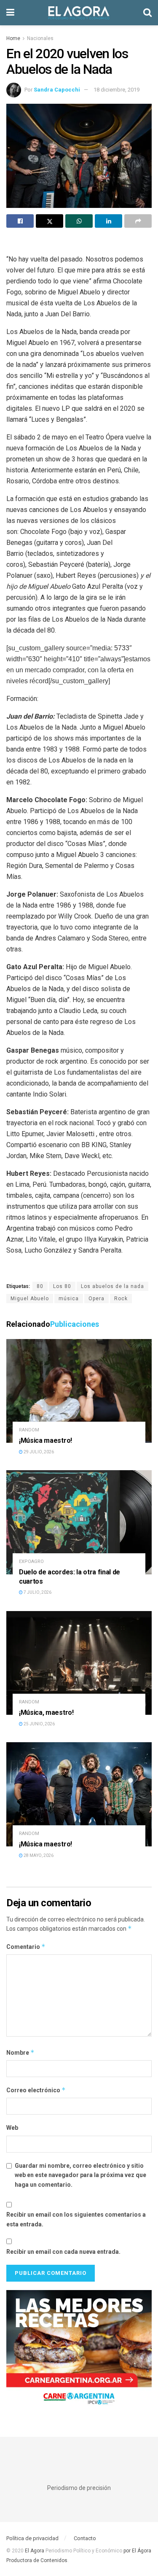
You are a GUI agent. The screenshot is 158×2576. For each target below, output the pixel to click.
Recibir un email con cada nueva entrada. (63, 2252)
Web (12, 2128)
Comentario (26, 1947)
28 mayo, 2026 (38, 1855)
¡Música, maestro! (47, 1712)
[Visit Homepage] (79, 13)
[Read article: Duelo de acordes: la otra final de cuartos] (79, 1522)
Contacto (85, 2538)
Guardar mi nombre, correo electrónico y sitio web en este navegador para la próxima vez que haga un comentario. (80, 2175)
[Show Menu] (10, 13)
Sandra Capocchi (57, 90)
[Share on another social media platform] (138, 221)
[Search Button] (147, 13)
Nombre (20, 2052)
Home (13, 38)
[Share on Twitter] (50, 221)
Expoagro (31, 1561)
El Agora (35, 2551)
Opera (96, 1299)
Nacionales (40, 38)
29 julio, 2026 (38, 1452)
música (69, 1299)
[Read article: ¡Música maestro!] (79, 1391)
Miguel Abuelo (30, 1299)
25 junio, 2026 (39, 1724)
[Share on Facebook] (20, 221)
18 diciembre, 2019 (116, 90)
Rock (121, 1299)
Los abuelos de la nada (112, 1286)
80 (40, 1286)
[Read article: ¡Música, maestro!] (79, 1663)
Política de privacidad (32, 2538)
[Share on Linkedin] (108, 221)
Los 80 (62, 1286)
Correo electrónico (36, 2090)
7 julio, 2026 (37, 1592)
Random (29, 1430)
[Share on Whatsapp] (79, 221)
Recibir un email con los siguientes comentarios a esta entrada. (76, 2219)
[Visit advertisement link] (79, 2351)
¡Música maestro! (46, 1440)
